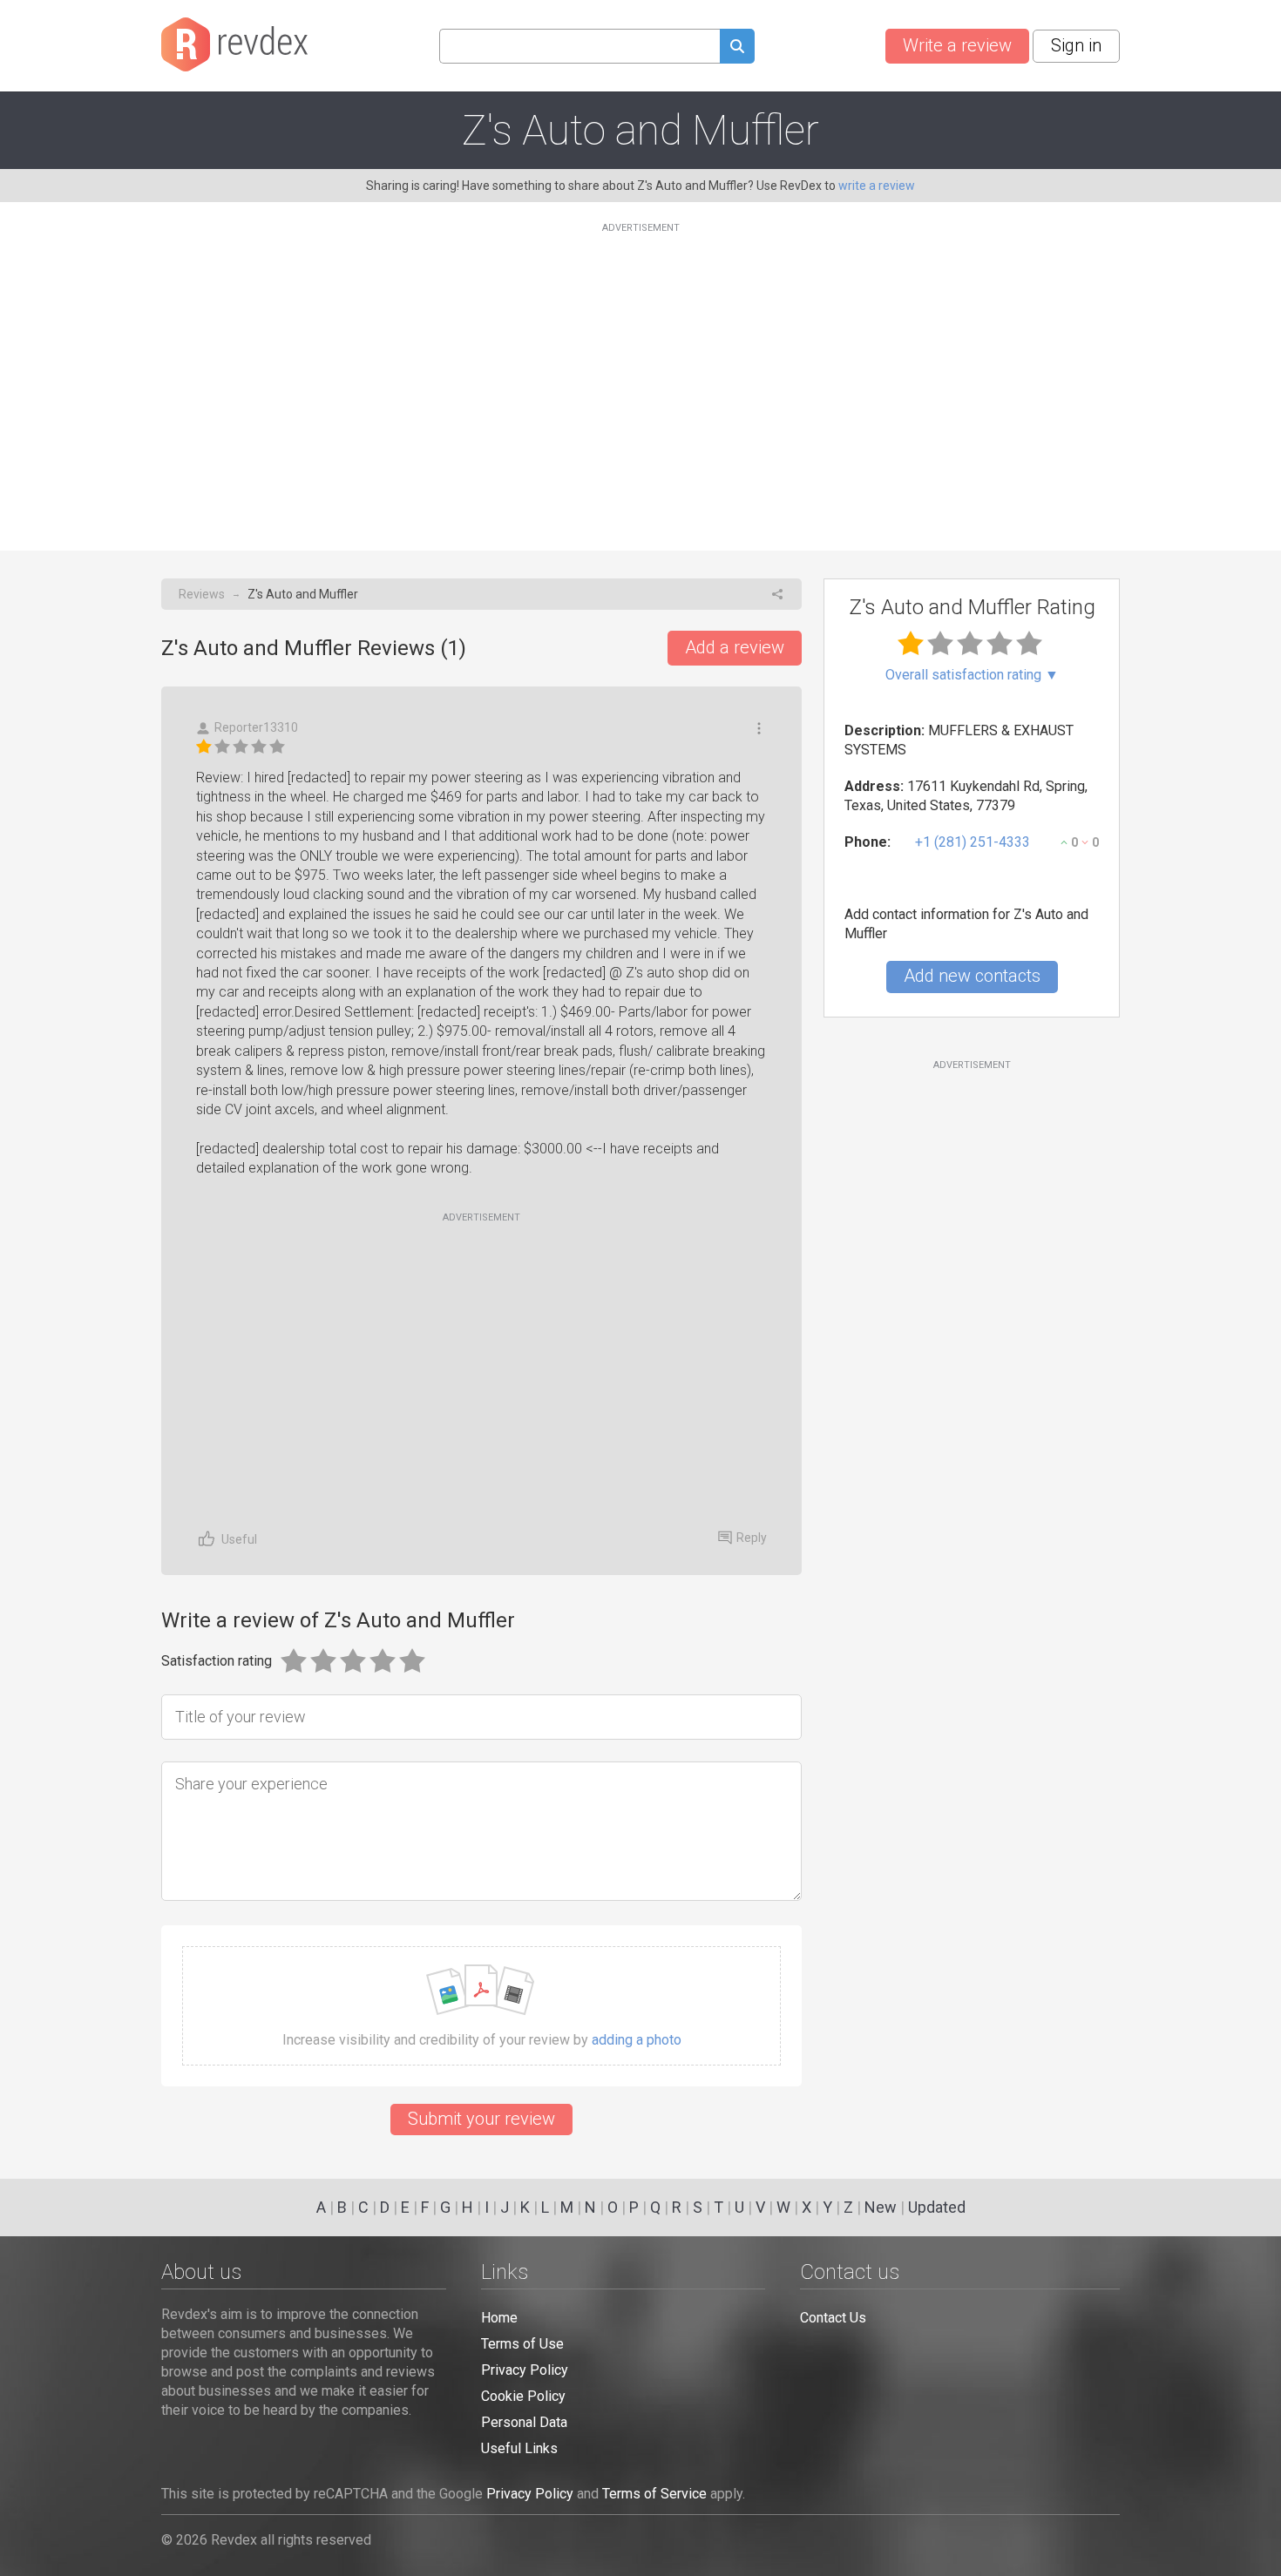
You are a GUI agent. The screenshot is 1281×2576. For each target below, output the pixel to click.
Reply (752, 1538)
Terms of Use (522, 2344)
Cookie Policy (523, 2396)
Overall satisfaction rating (972, 675)
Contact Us (833, 2318)
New (881, 2207)
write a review (877, 186)
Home (499, 2318)
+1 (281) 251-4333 (973, 842)
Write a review (957, 45)
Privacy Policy (525, 2370)
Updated (937, 2207)
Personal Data (524, 2422)
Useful (239, 1539)
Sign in (1076, 45)
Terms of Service (654, 2494)
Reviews (202, 594)
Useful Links (519, 2448)
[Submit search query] (737, 48)
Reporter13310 (256, 727)
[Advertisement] (640, 376)
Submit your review (481, 2119)
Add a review (735, 647)
